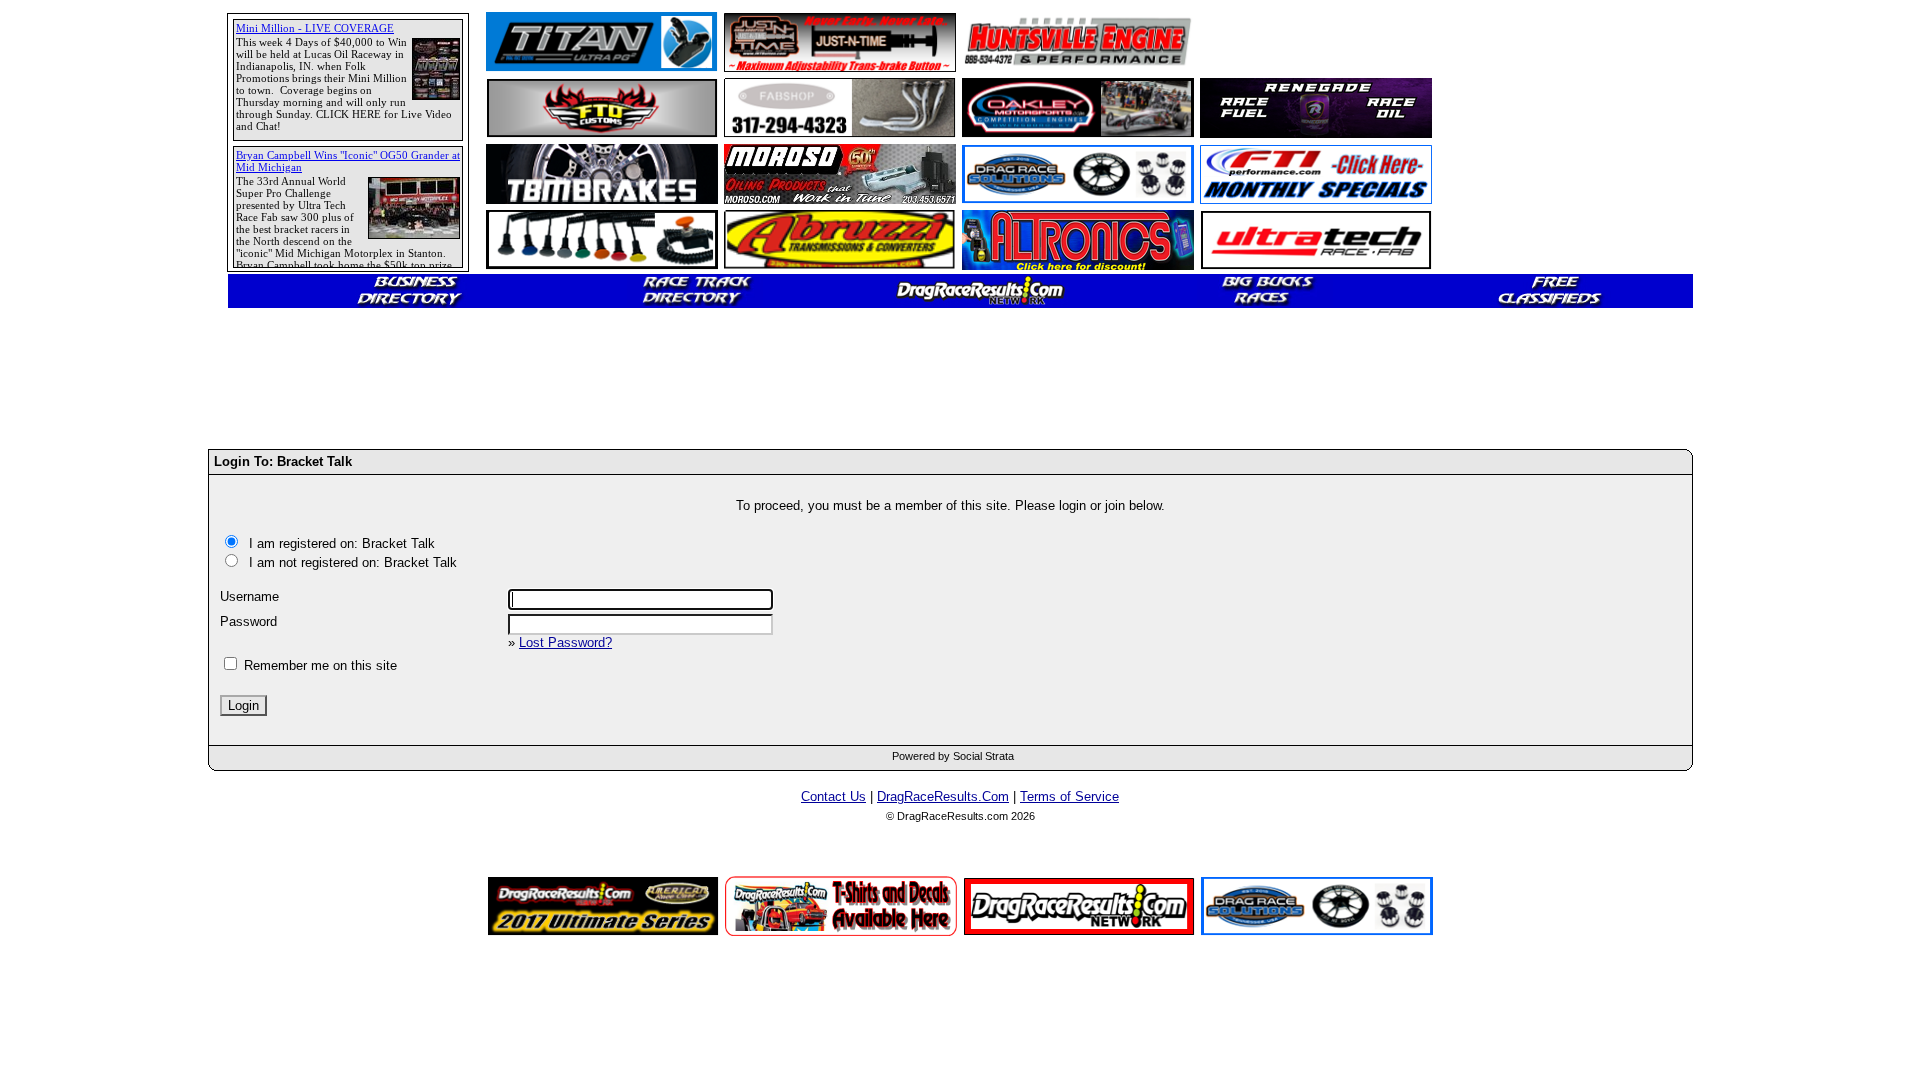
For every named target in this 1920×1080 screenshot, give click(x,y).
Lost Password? (565, 642)
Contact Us (833, 796)
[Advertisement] (85, 725)
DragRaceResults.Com (943, 796)
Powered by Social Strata (953, 756)
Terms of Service (1069, 796)
